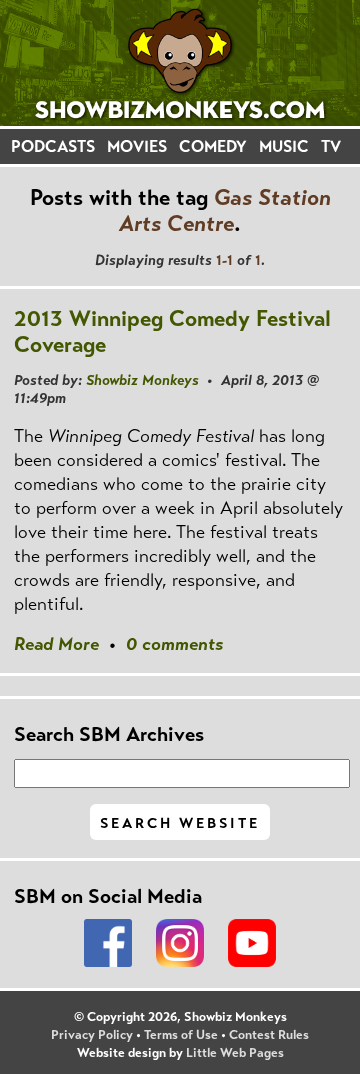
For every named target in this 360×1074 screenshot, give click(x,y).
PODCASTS (53, 146)
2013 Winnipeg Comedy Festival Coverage (172, 331)
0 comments (174, 644)
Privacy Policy (92, 1035)
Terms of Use (181, 1035)
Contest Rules (269, 1035)
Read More (56, 644)
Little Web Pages (235, 1053)
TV (331, 146)
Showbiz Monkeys (142, 380)
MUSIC (284, 146)
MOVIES (137, 146)
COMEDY (213, 146)
